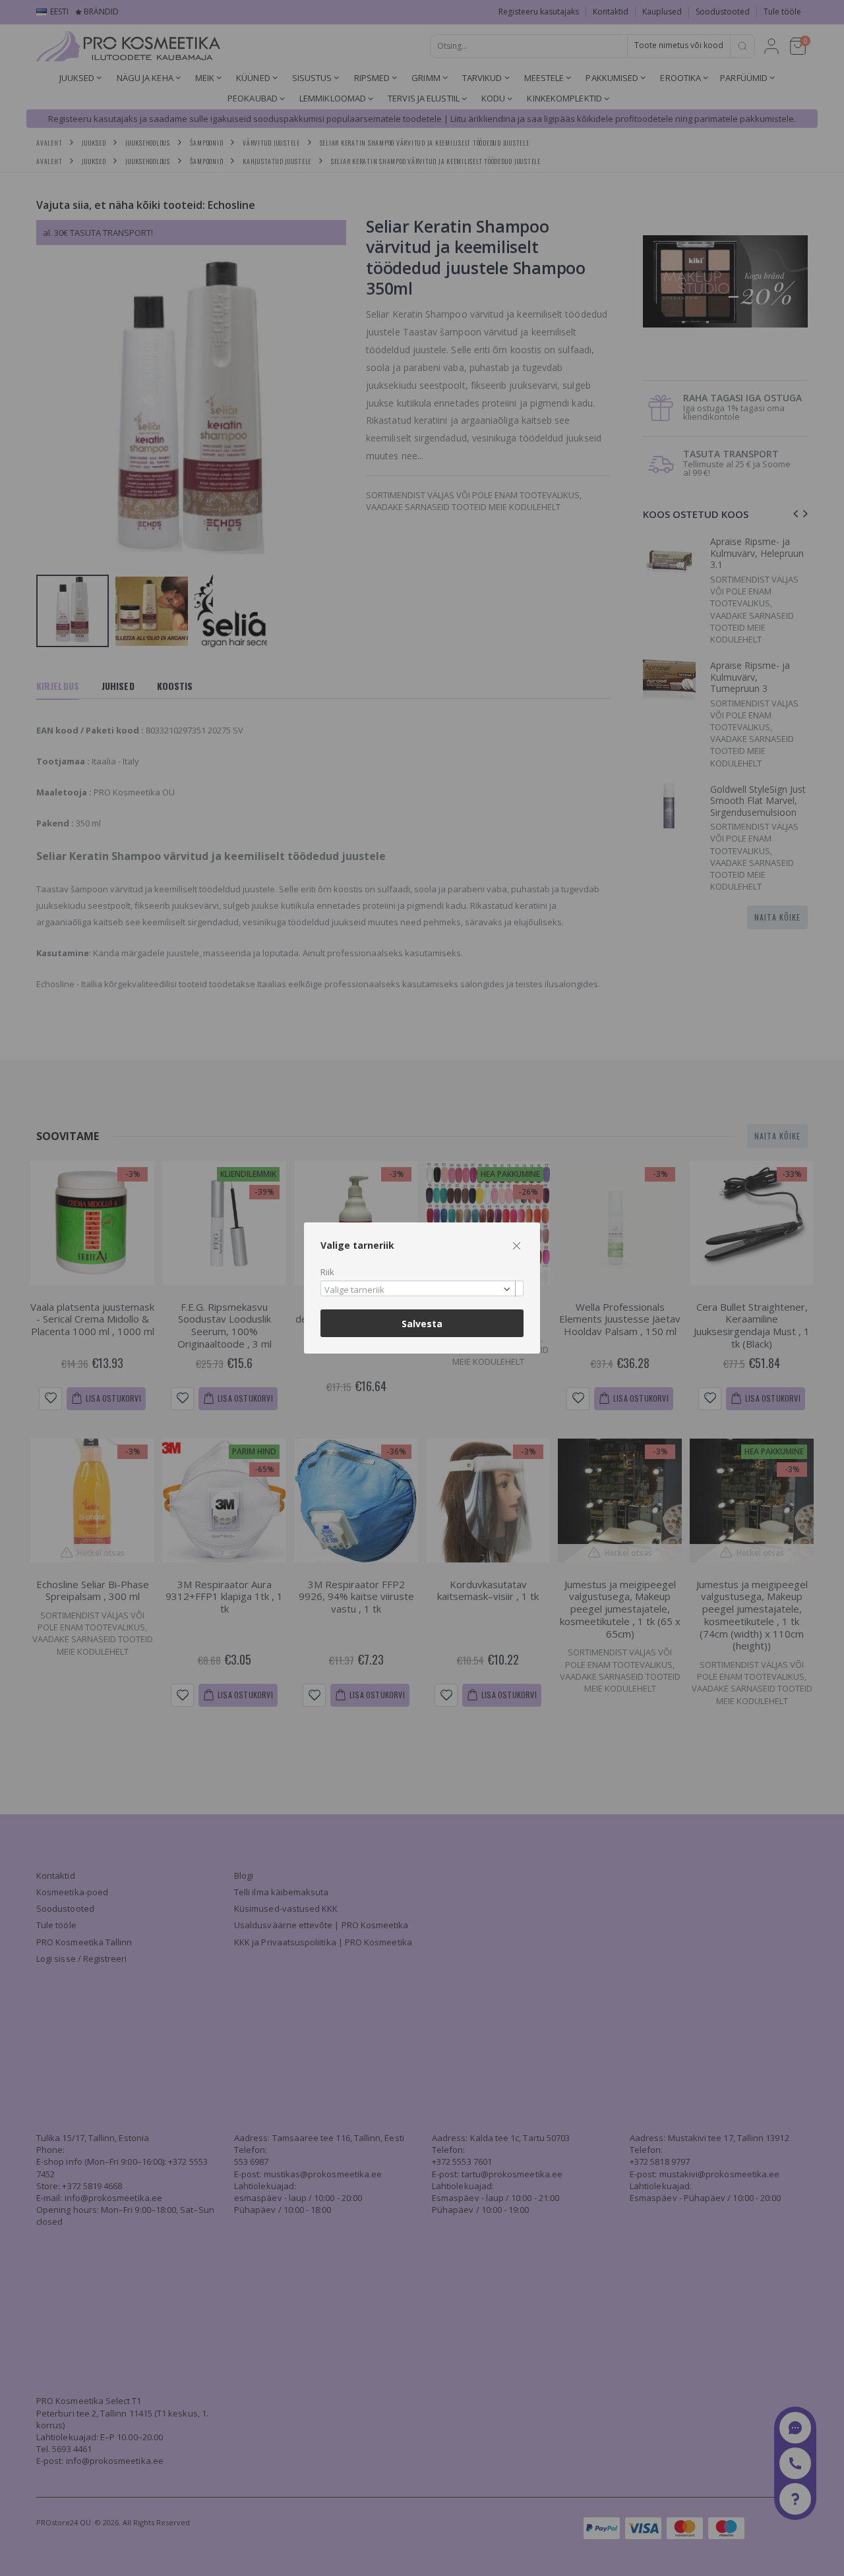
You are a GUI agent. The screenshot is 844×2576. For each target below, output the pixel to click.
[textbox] (419, 1290)
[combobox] (422, 1289)
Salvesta (422, 1324)
